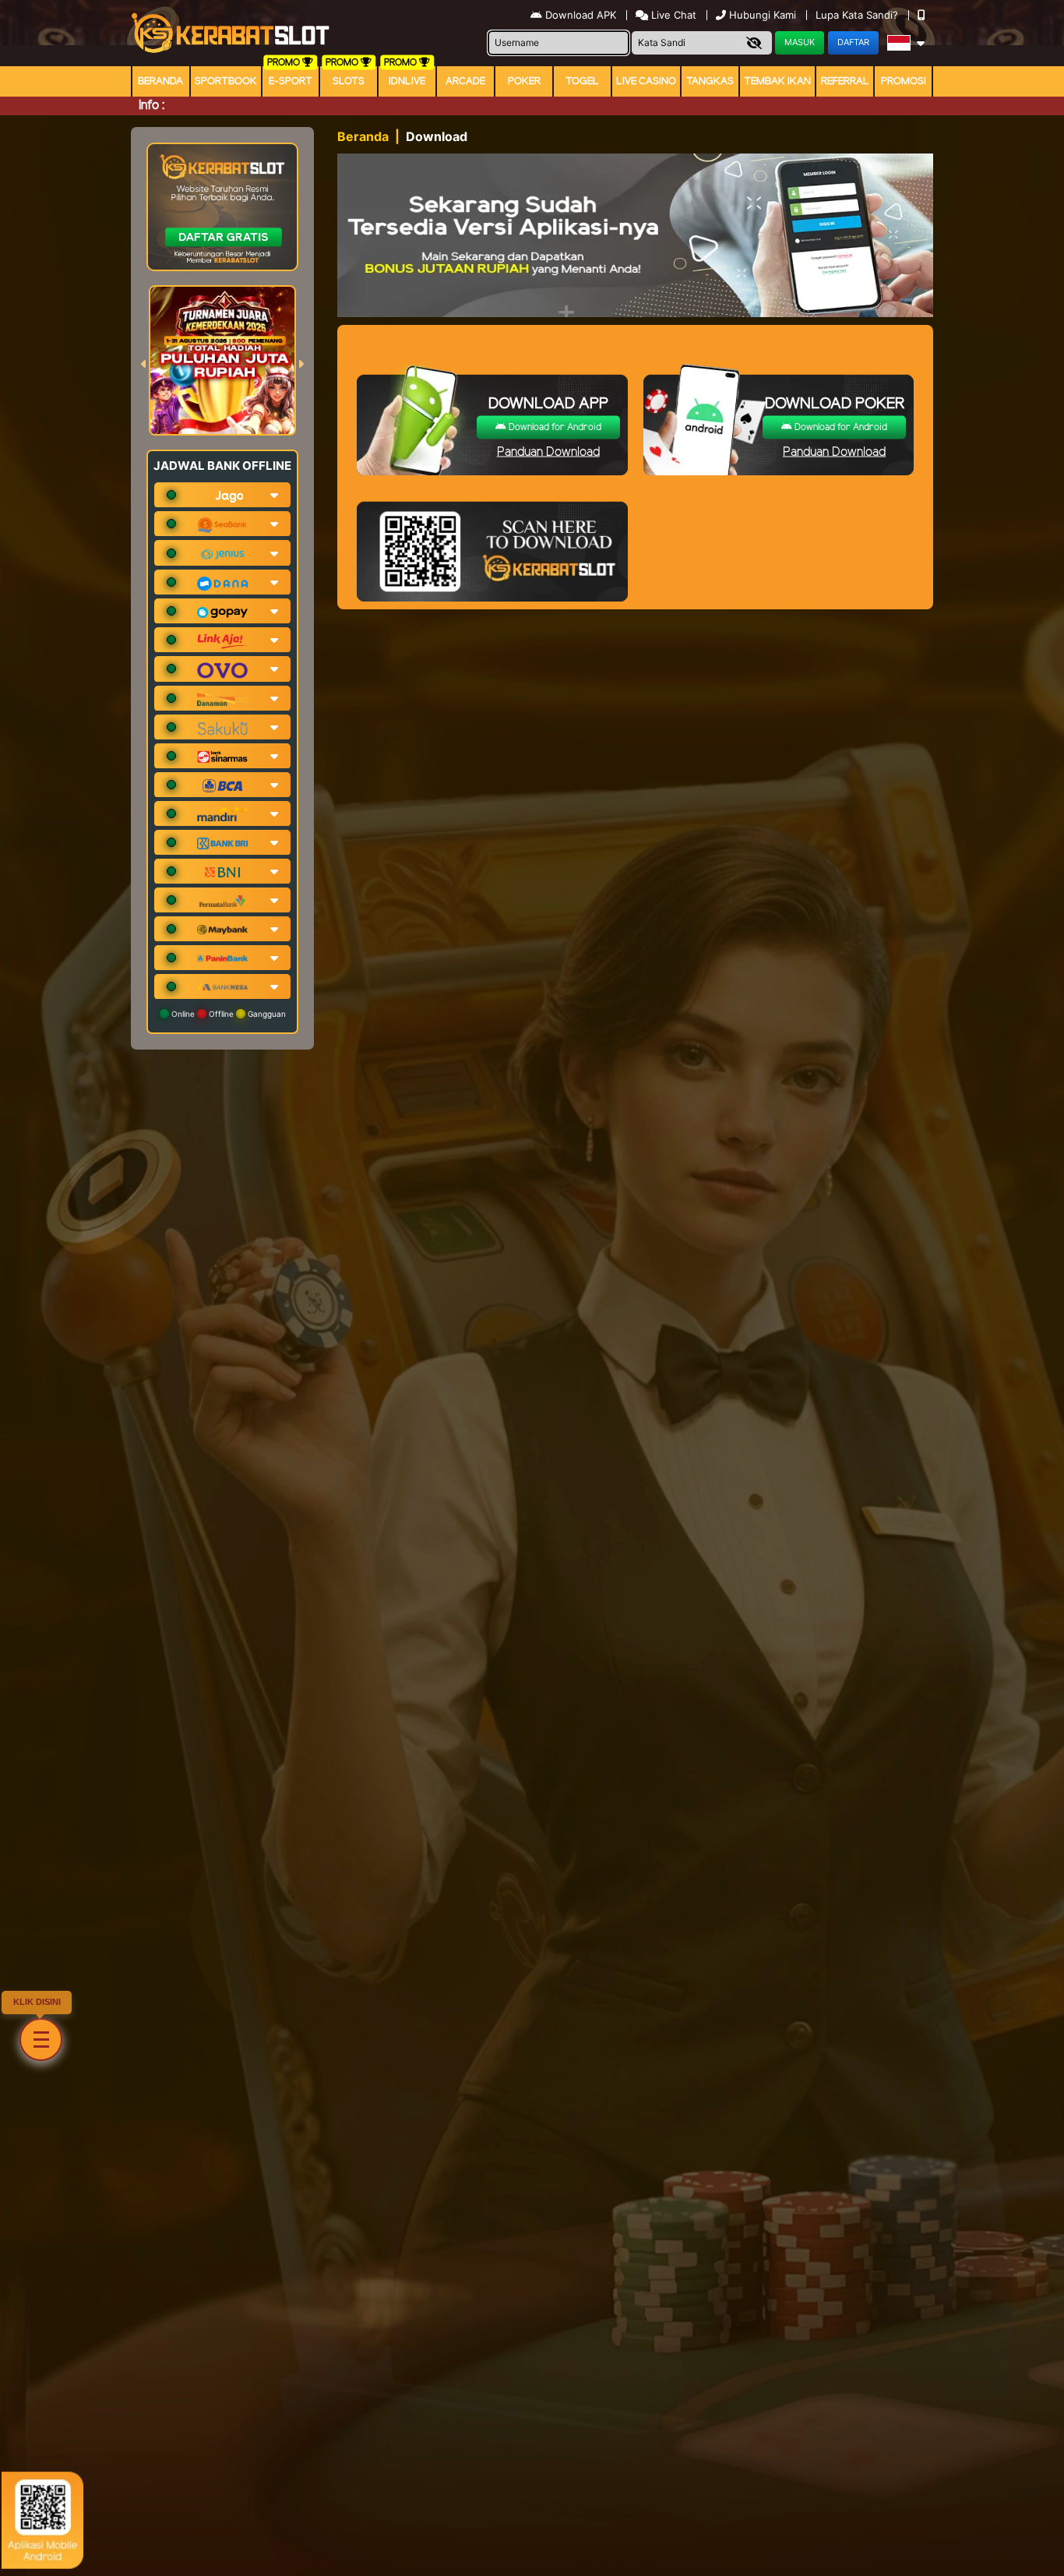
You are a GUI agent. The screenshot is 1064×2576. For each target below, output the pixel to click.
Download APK (581, 15)
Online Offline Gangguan (227, 1014)
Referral (845, 81)
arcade (465, 81)
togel (582, 81)
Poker (524, 81)
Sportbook (226, 81)
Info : (151, 106)
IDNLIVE (407, 81)
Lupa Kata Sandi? (858, 15)
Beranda (160, 81)
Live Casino (646, 81)
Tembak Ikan (777, 81)
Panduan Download (548, 452)
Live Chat (672, 15)
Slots (349, 81)
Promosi (904, 81)
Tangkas (710, 81)
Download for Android (554, 427)
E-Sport (291, 81)
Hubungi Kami (763, 15)
